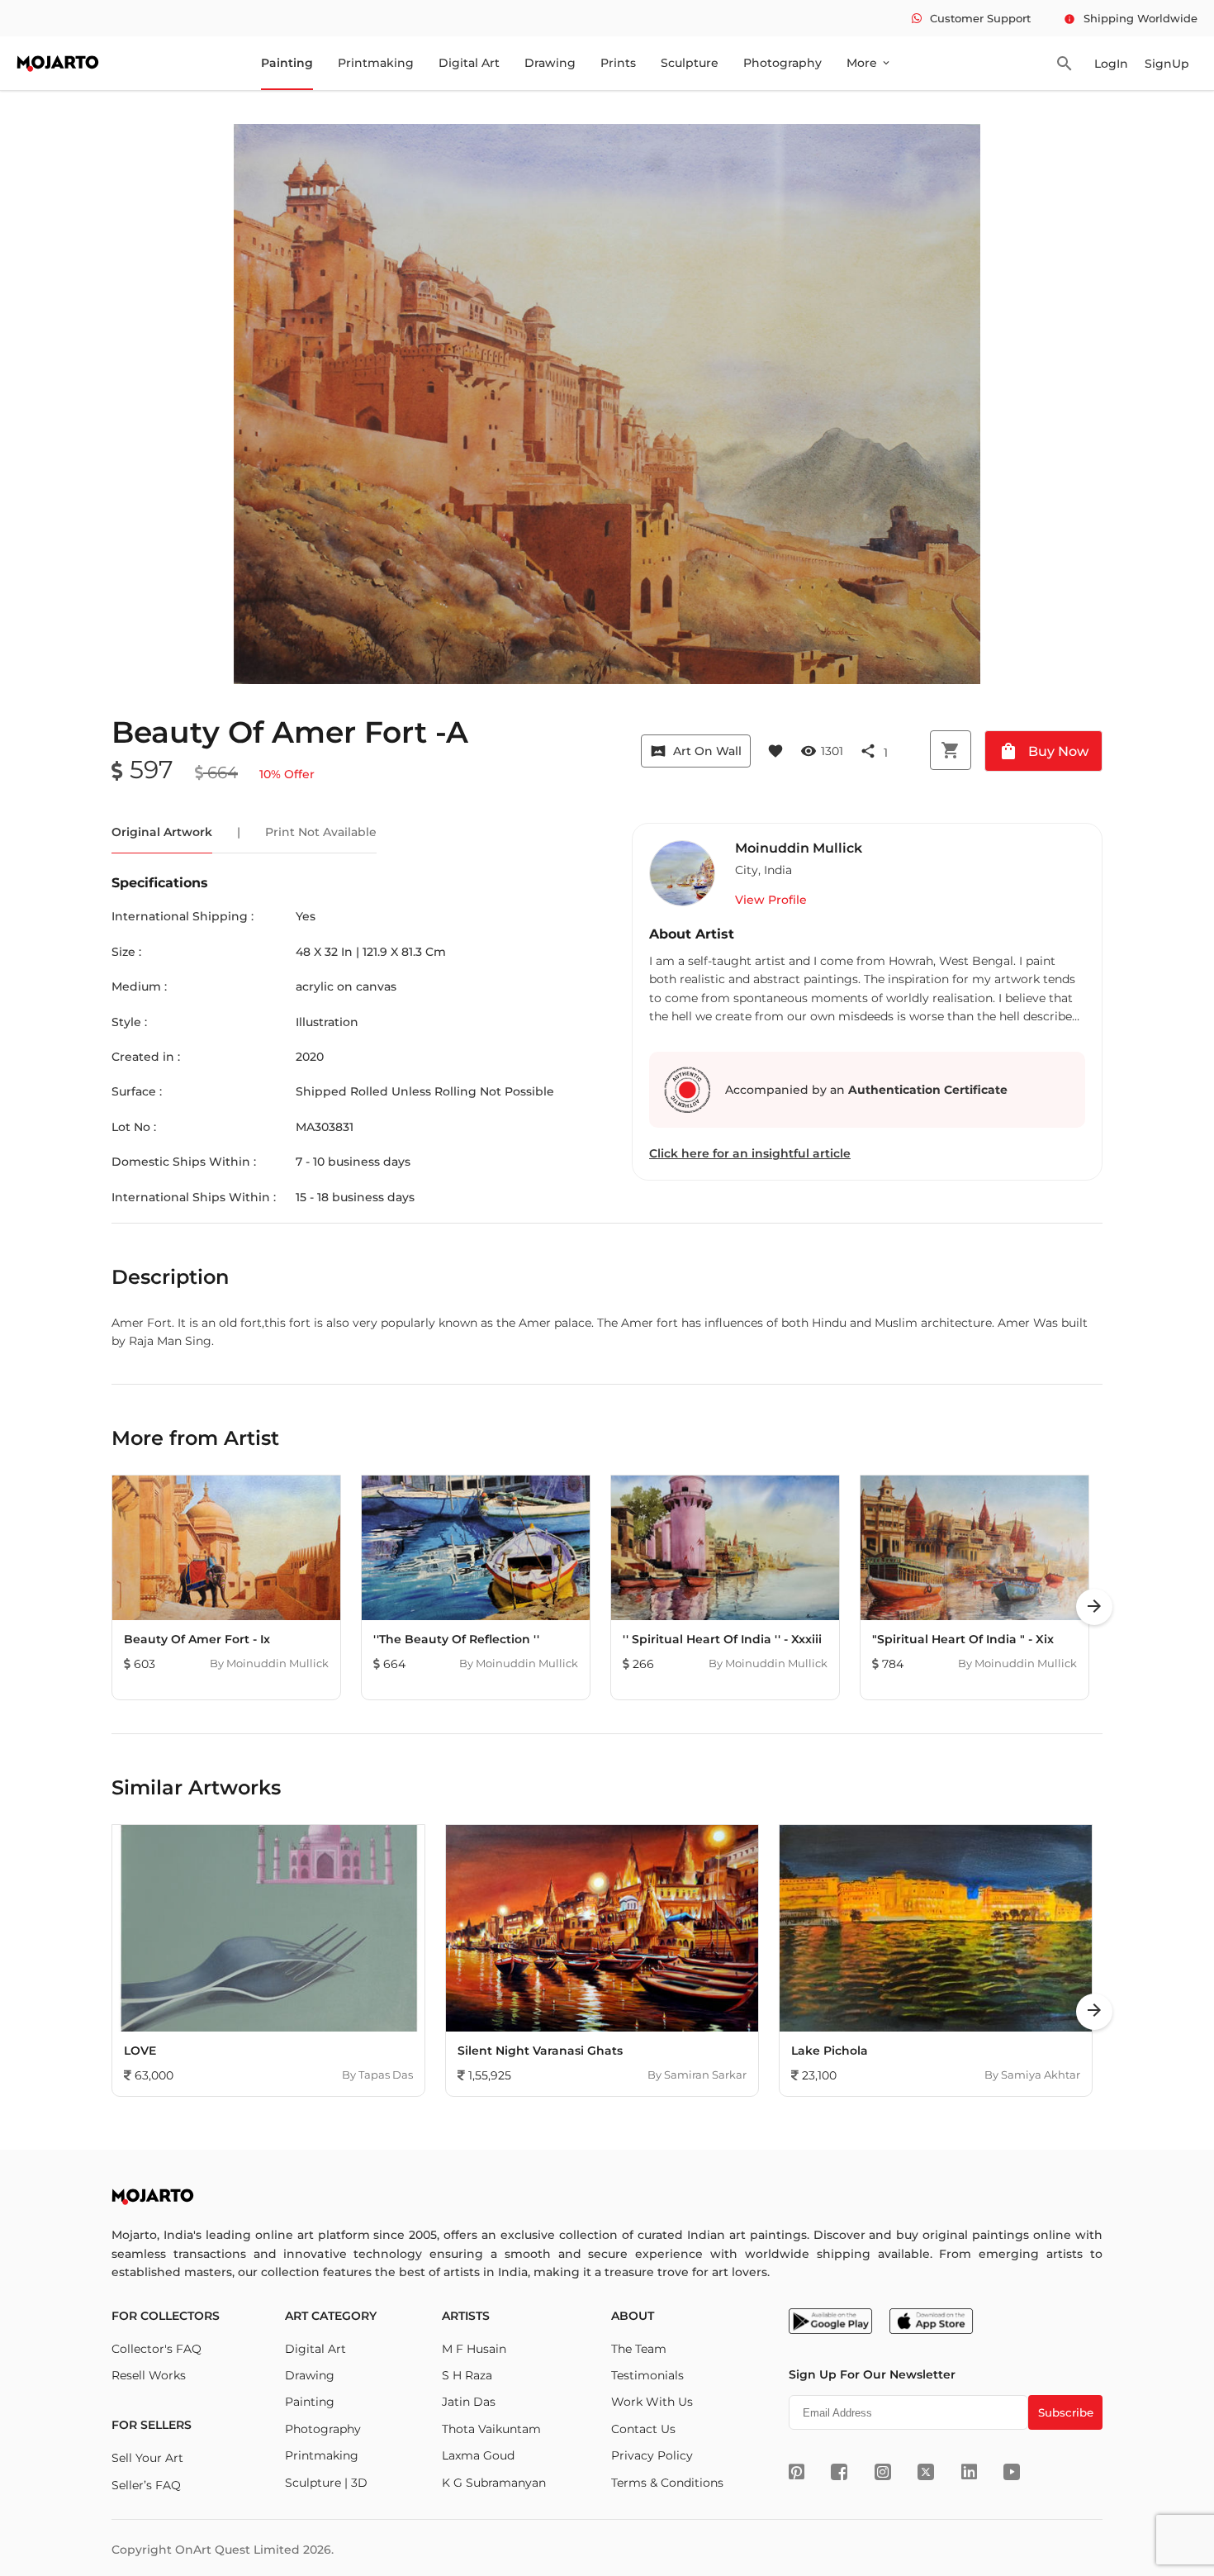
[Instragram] (883, 2472)
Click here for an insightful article (750, 1153)
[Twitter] (926, 2472)
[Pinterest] (797, 2472)
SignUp (1167, 64)
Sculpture (690, 63)
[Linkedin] (969, 2472)
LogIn (1111, 64)
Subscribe (1066, 2412)
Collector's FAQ (156, 2349)
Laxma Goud (478, 2455)
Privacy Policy (652, 2455)
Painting (287, 63)
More (869, 63)
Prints (618, 63)
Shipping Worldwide (1131, 18)
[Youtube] (1012, 2472)
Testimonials (647, 2375)
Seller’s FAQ (146, 2485)
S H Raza (467, 2375)
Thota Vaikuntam (491, 2429)
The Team (639, 2349)
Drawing (550, 63)
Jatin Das (469, 2402)
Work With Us (652, 2402)
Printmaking (376, 63)
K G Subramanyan (494, 2483)
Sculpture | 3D (326, 2483)
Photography (782, 63)
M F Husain (474, 2349)
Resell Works (149, 2375)
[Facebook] (839, 2472)
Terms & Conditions (667, 2483)
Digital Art (469, 63)
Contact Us (643, 2429)
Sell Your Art (147, 2458)
